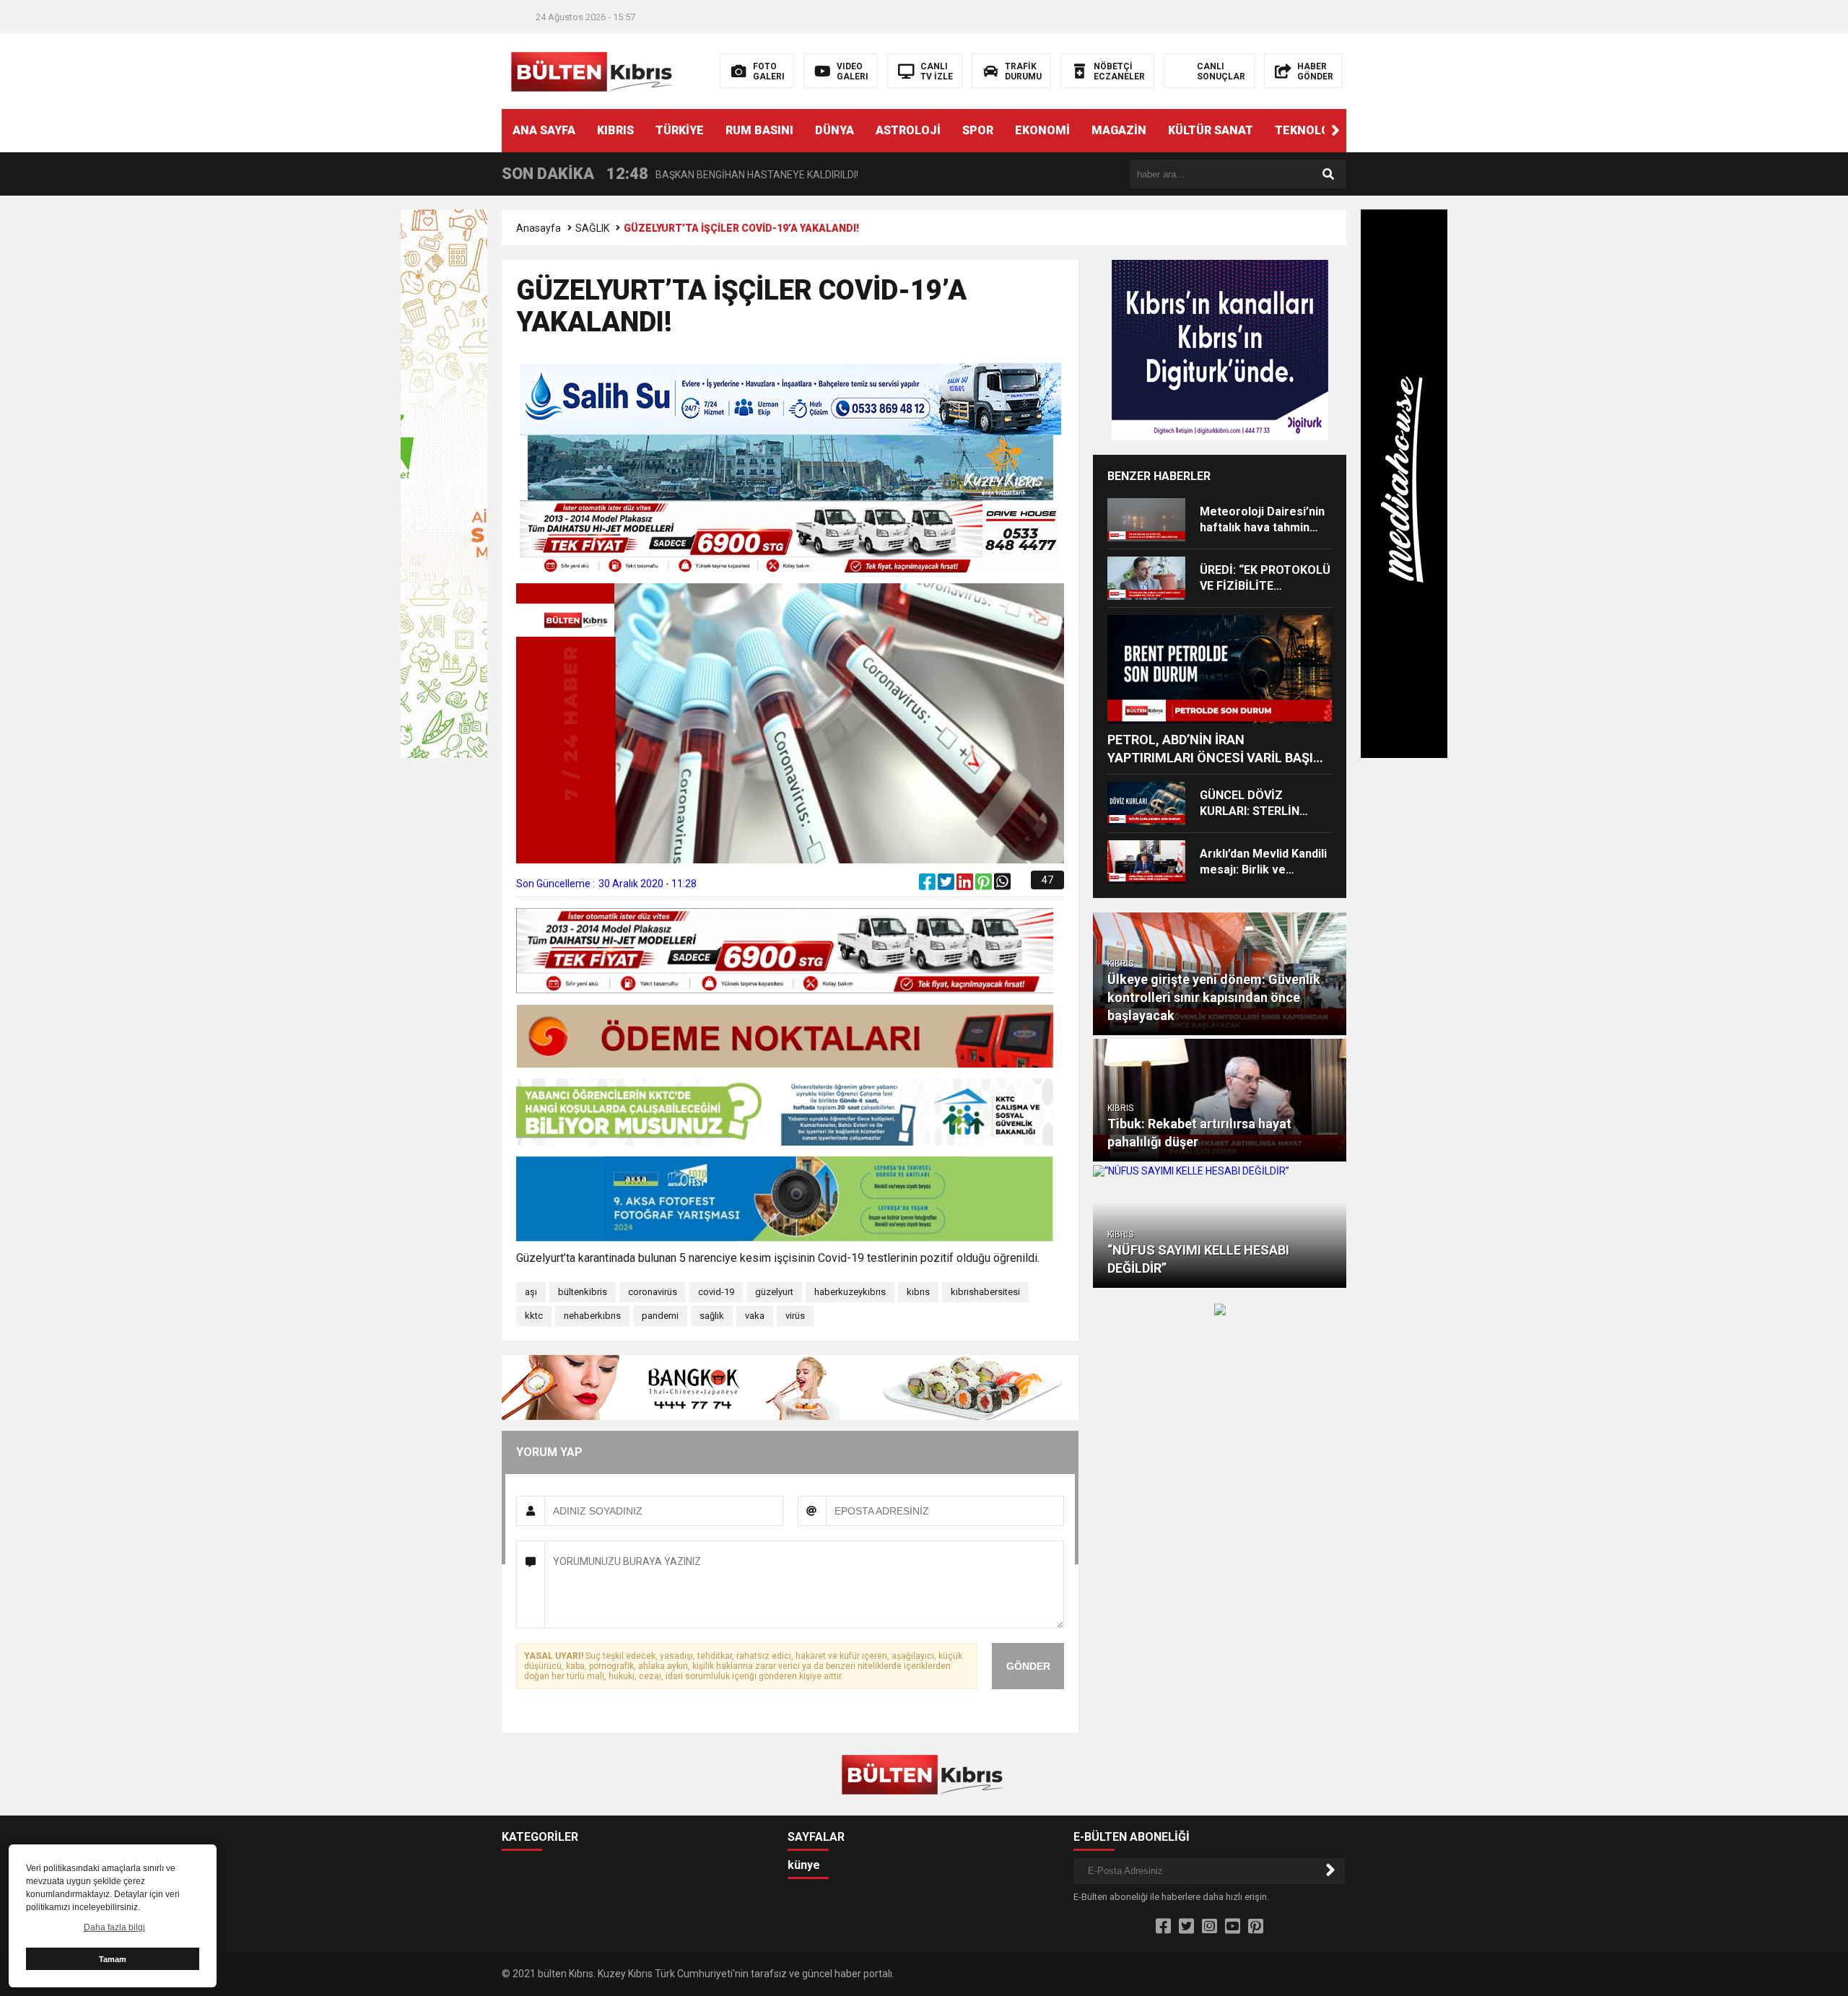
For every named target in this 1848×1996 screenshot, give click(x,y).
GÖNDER (1028, 1666)
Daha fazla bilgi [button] (114, 1927)
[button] (1335, 131)
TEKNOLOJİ (1308, 130)
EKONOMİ (1042, 130)
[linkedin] (966, 885)
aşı (531, 1292)
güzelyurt (774, 1292)
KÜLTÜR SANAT (1211, 130)
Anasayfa (539, 228)
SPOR (978, 130)
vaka (755, 1316)
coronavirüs (653, 1292)
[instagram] (1210, 1927)
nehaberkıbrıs (592, 1316)
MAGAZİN (1119, 130)
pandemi (660, 1316)
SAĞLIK (592, 228)
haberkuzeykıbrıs (850, 1292)
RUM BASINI (759, 130)
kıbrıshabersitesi (985, 1292)
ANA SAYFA (544, 130)
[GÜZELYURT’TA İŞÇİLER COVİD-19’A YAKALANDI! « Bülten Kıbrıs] (594, 70)
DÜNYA (834, 130)
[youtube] (1233, 1927)
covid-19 (716, 1292)
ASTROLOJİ (908, 130)
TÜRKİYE (680, 130)
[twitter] (947, 885)
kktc (534, 1316)
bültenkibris (583, 1292)
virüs (795, 1316)
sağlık (712, 1316)
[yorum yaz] (1020, 885)
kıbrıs (918, 1292)
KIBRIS (615, 130)
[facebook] (928, 885)
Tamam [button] (113, 1959)
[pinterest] (985, 885)
